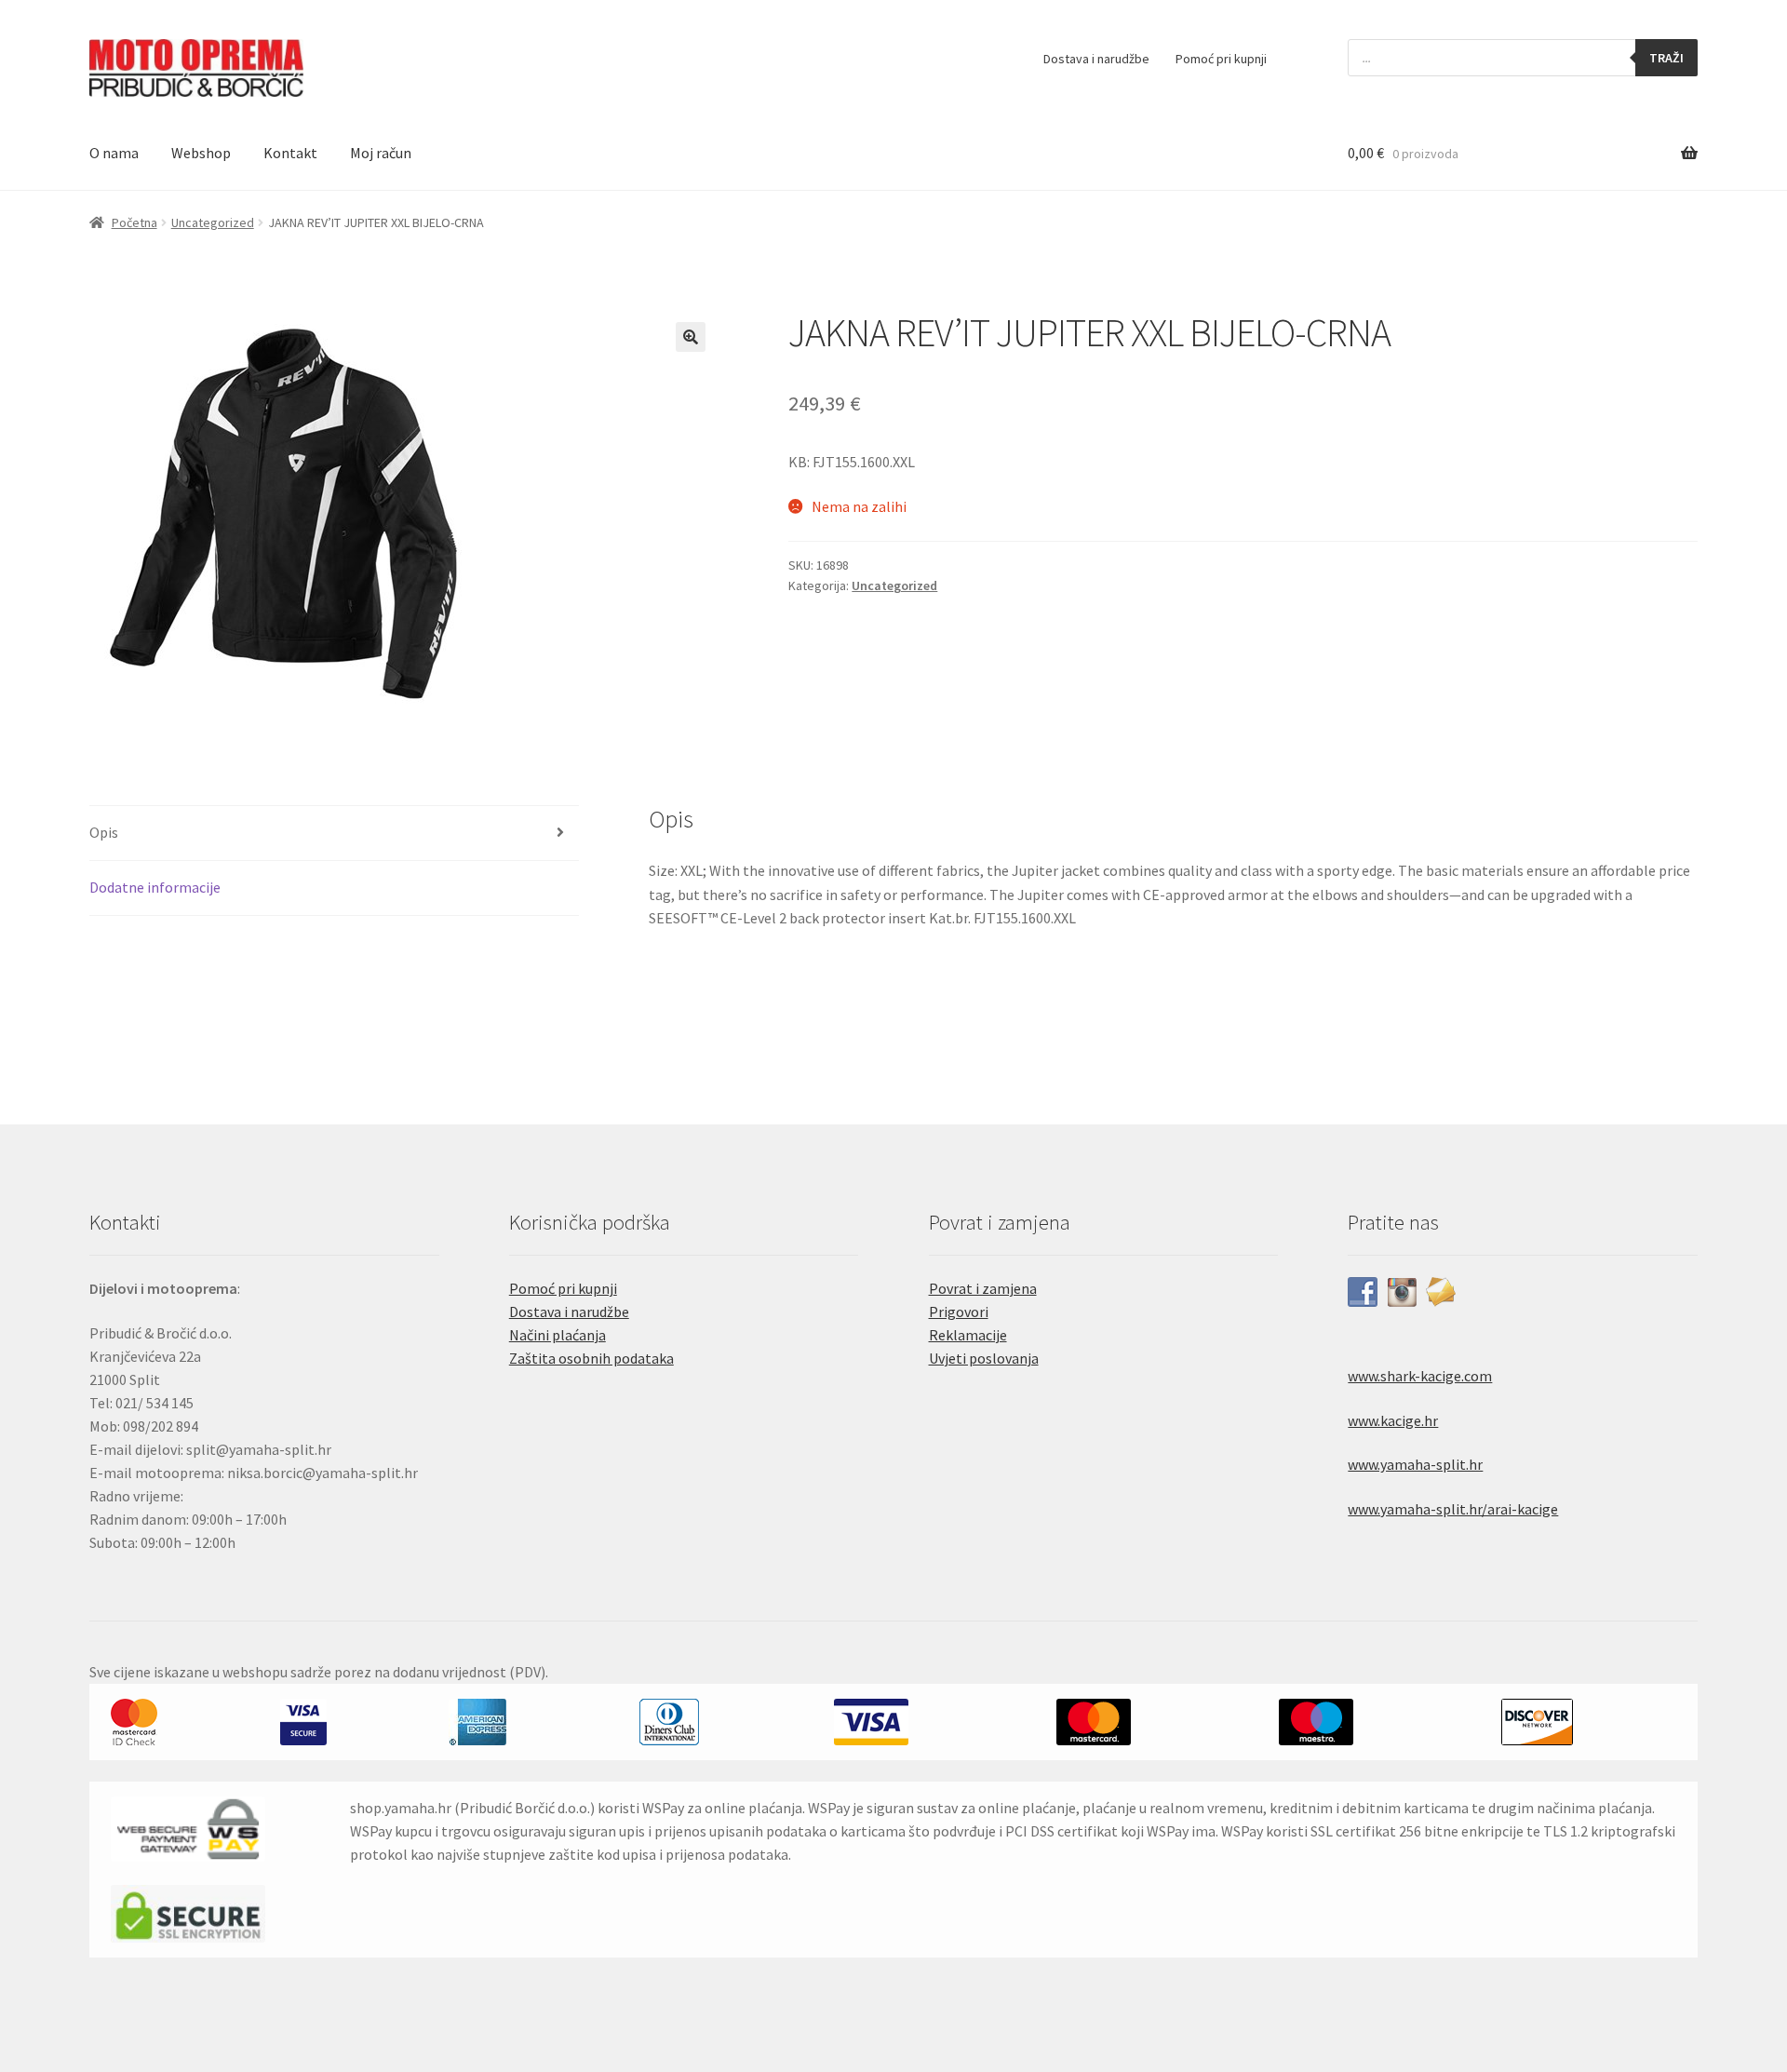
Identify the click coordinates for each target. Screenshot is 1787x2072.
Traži (1666, 58)
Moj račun (381, 153)
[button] (691, 337)
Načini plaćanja (558, 1335)
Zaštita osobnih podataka (591, 1358)
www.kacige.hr (1393, 1420)
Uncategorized (213, 222)
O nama (114, 153)
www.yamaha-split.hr (1415, 1464)
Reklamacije (968, 1335)
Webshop (201, 153)
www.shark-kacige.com (1420, 1376)
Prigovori (959, 1312)
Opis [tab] (104, 832)
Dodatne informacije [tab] (155, 887)
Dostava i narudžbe (1096, 59)
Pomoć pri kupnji (1221, 59)
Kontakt (290, 153)
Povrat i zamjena (983, 1288)
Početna (134, 222)
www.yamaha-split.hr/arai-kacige (1453, 1509)
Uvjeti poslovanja (984, 1358)
